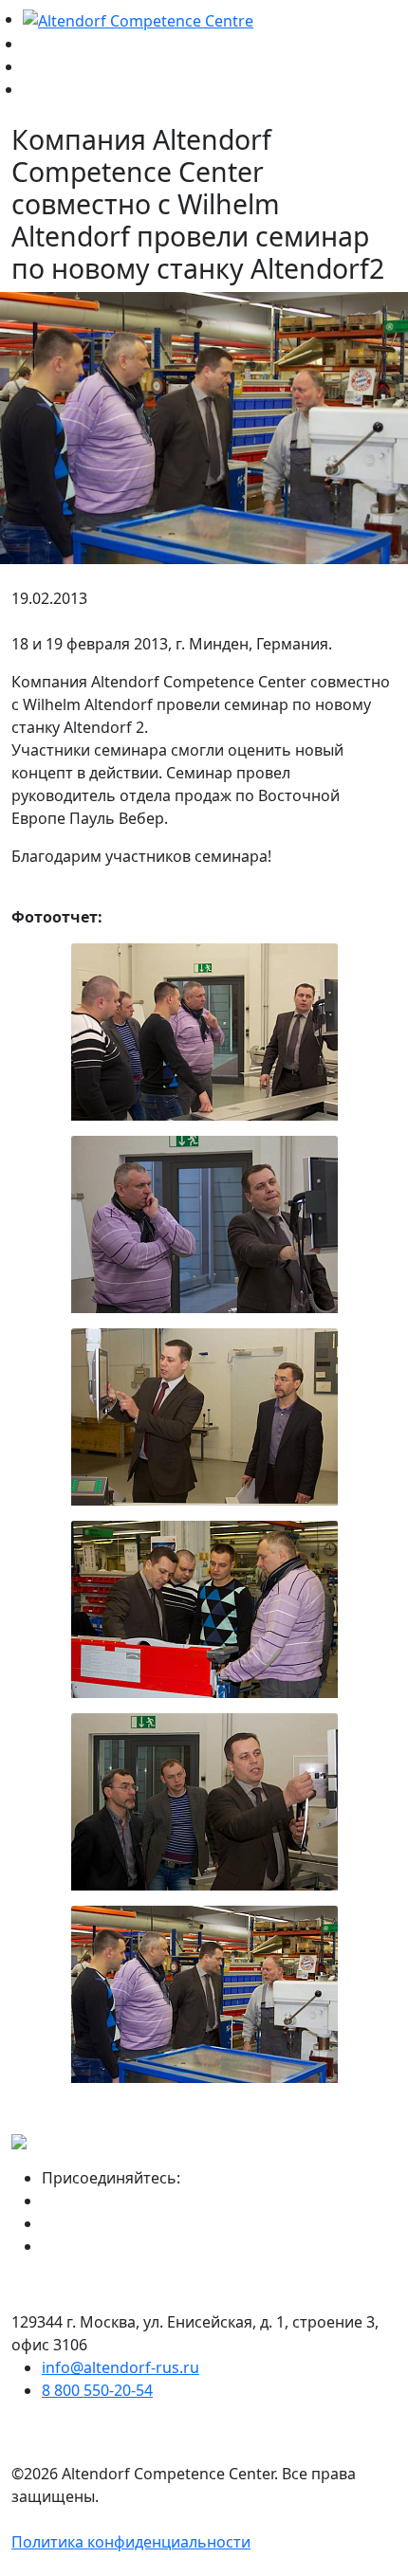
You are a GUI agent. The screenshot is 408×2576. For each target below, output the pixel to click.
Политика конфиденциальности (131, 2542)
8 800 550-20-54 (97, 2390)
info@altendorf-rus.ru (121, 2367)
